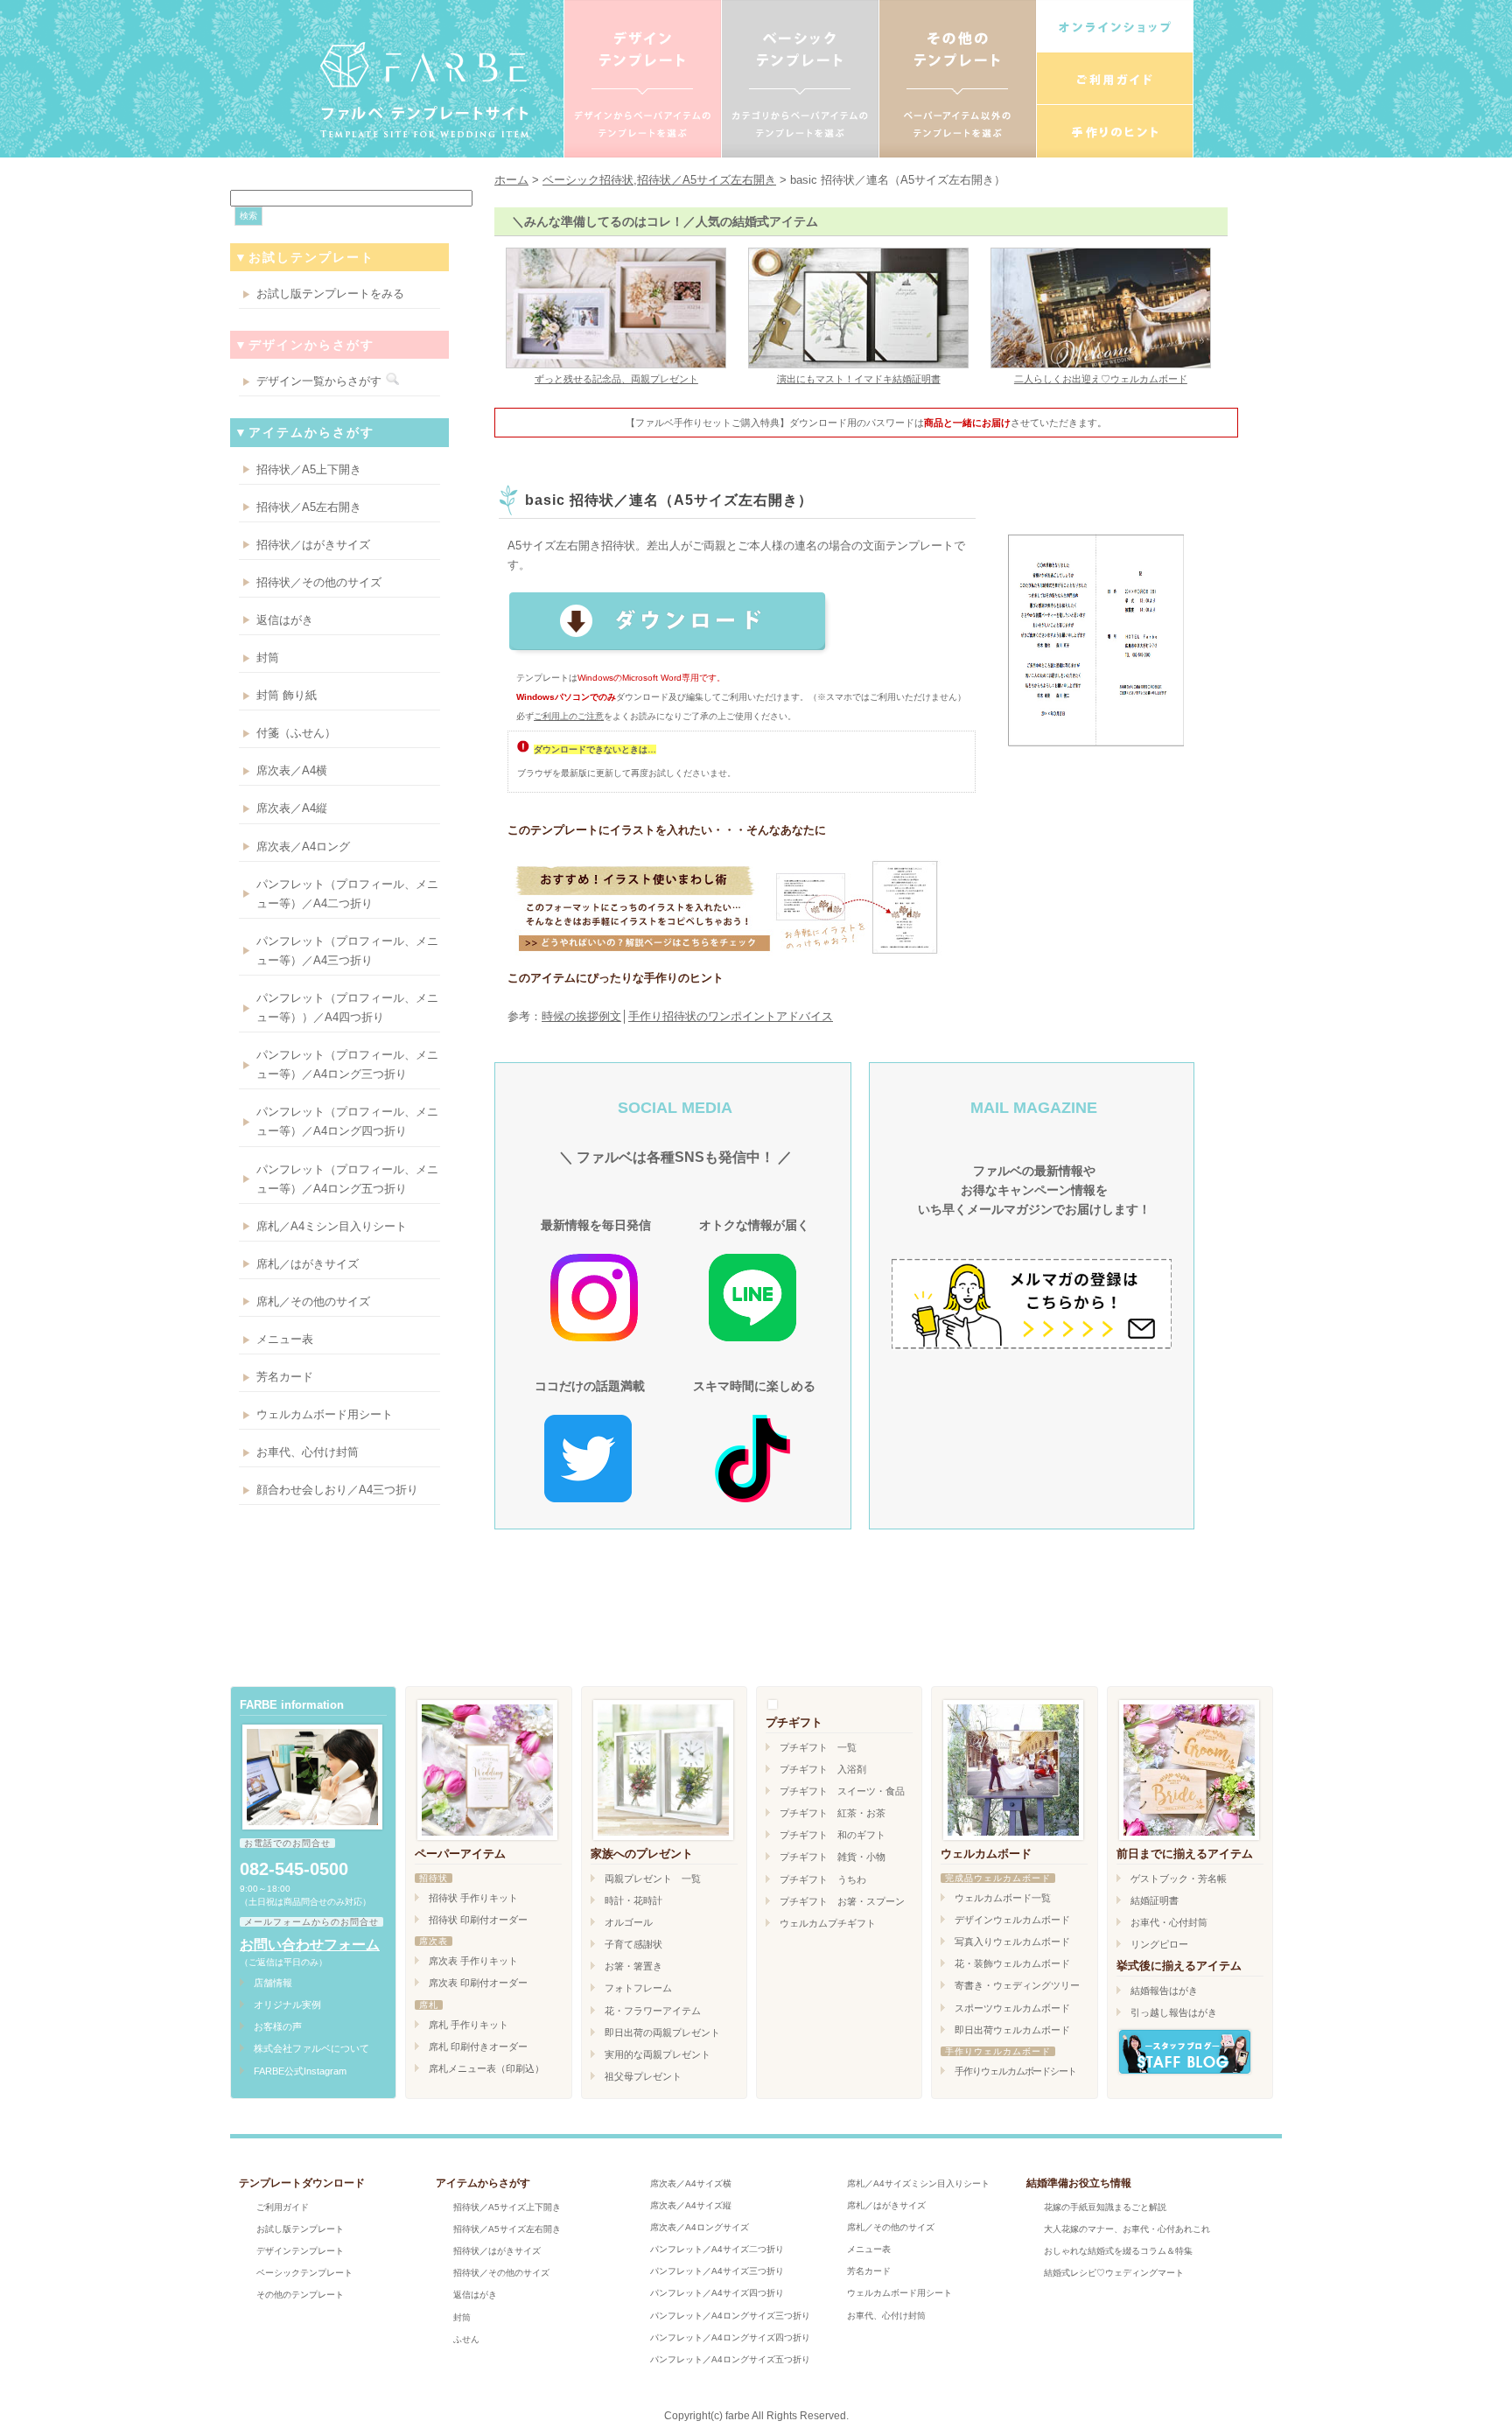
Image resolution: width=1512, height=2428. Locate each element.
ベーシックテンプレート (304, 2273)
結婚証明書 (1155, 1900)
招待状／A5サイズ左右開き (707, 180)
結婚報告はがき (1164, 1991)
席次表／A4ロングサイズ (700, 2227)
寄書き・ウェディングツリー (1017, 1985)
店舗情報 (273, 1983)
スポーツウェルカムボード (1012, 2008)
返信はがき (285, 620)
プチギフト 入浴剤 (823, 1769)
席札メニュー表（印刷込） (486, 2068)
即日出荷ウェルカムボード (1012, 2030)
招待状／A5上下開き (309, 469)
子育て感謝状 (633, 1944)
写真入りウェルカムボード (1012, 1942)
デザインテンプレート (300, 2251)
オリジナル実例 (287, 2005)
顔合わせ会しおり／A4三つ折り (337, 1490)
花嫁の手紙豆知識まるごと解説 (1105, 2207)
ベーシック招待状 (588, 180)
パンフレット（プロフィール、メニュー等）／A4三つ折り (347, 951)
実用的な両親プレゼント (658, 2054)
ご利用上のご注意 (569, 716)
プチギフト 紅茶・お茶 (833, 1813)
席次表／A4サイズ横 (691, 2183)
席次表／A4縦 (292, 808)
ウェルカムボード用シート (325, 1414)
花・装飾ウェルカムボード (1012, 1963)
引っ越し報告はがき (1174, 2012)
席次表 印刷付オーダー (478, 1983)
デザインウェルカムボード (1012, 1920)
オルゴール (629, 1922)
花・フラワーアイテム (653, 2011)
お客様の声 (278, 2026)
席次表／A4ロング (303, 847)
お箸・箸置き (633, 1966)
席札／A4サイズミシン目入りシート (918, 2183)
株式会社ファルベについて (311, 2048)
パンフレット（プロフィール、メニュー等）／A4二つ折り (347, 894)
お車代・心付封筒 (1169, 1922)
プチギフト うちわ (823, 1879)
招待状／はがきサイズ (313, 545)
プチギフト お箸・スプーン (842, 1901)
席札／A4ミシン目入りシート (332, 1226)
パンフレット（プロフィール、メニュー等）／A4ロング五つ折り (347, 1179)
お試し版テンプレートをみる (330, 294)
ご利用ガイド (283, 2207)
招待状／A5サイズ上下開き (507, 2207)
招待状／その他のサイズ (319, 582)
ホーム (511, 180)
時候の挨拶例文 (581, 1016)
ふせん (466, 2339)
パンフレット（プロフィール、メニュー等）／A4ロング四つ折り (347, 1121)
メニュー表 (285, 1339)
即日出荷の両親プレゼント (662, 2033)
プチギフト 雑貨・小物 (833, 1857)
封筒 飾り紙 (287, 695)
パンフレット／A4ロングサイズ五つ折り (730, 2359)
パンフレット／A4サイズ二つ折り (717, 2249)
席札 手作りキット (469, 2025)
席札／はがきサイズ (308, 1264)
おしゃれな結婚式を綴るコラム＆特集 (1118, 2251)
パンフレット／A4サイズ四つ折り (717, 2293)
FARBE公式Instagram (300, 2071)
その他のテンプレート (300, 2295)
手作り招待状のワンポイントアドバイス (731, 1016)
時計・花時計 (633, 1900)
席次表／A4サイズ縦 (691, 2205)
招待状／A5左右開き (309, 507)
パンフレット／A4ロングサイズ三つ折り (730, 2316)
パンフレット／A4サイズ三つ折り (717, 2271)
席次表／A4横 (292, 770)
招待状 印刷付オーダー (478, 1920)
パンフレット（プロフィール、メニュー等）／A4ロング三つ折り (347, 1064)
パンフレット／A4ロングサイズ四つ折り (730, 2337)
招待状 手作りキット (473, 1898)
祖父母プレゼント (643, 2076)
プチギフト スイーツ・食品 (842, 1791)
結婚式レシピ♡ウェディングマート (1114, 2273)
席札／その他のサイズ (313, 1301)
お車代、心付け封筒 (308, 1452)
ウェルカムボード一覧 (1003, 1898)
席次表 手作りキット (473, 1961)
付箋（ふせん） (296, 733)
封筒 (268, 658)
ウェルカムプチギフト (828, 1923)
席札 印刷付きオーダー (478, 2047)
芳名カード (285, 1377)
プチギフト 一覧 (818, 1747)
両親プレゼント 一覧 (653, 1879)
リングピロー (1159, 1944)
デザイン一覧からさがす (319, 381)
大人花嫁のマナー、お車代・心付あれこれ (1127, 2229)
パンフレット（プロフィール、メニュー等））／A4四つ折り (347, 1008)
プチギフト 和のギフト (833, 1835)
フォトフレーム (638, 1988)
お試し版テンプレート (300, 2229)
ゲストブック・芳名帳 (1179, 1879)
